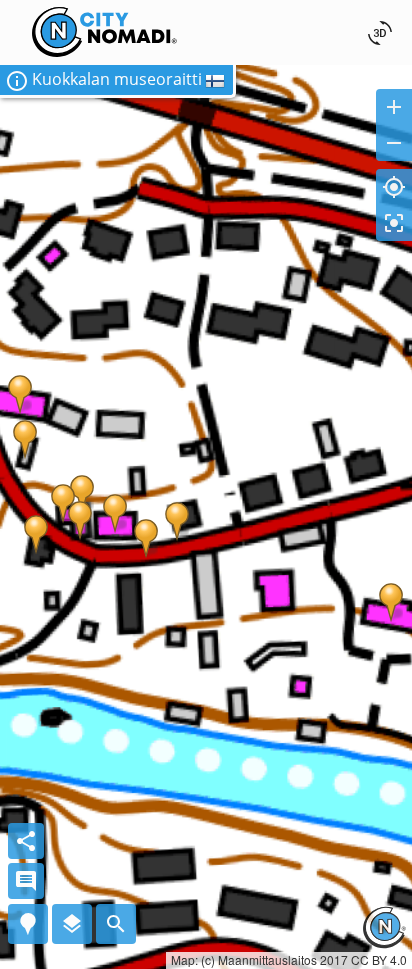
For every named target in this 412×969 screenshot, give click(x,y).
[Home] (105, 13)
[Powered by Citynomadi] (384, 942)
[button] (118, 81)
